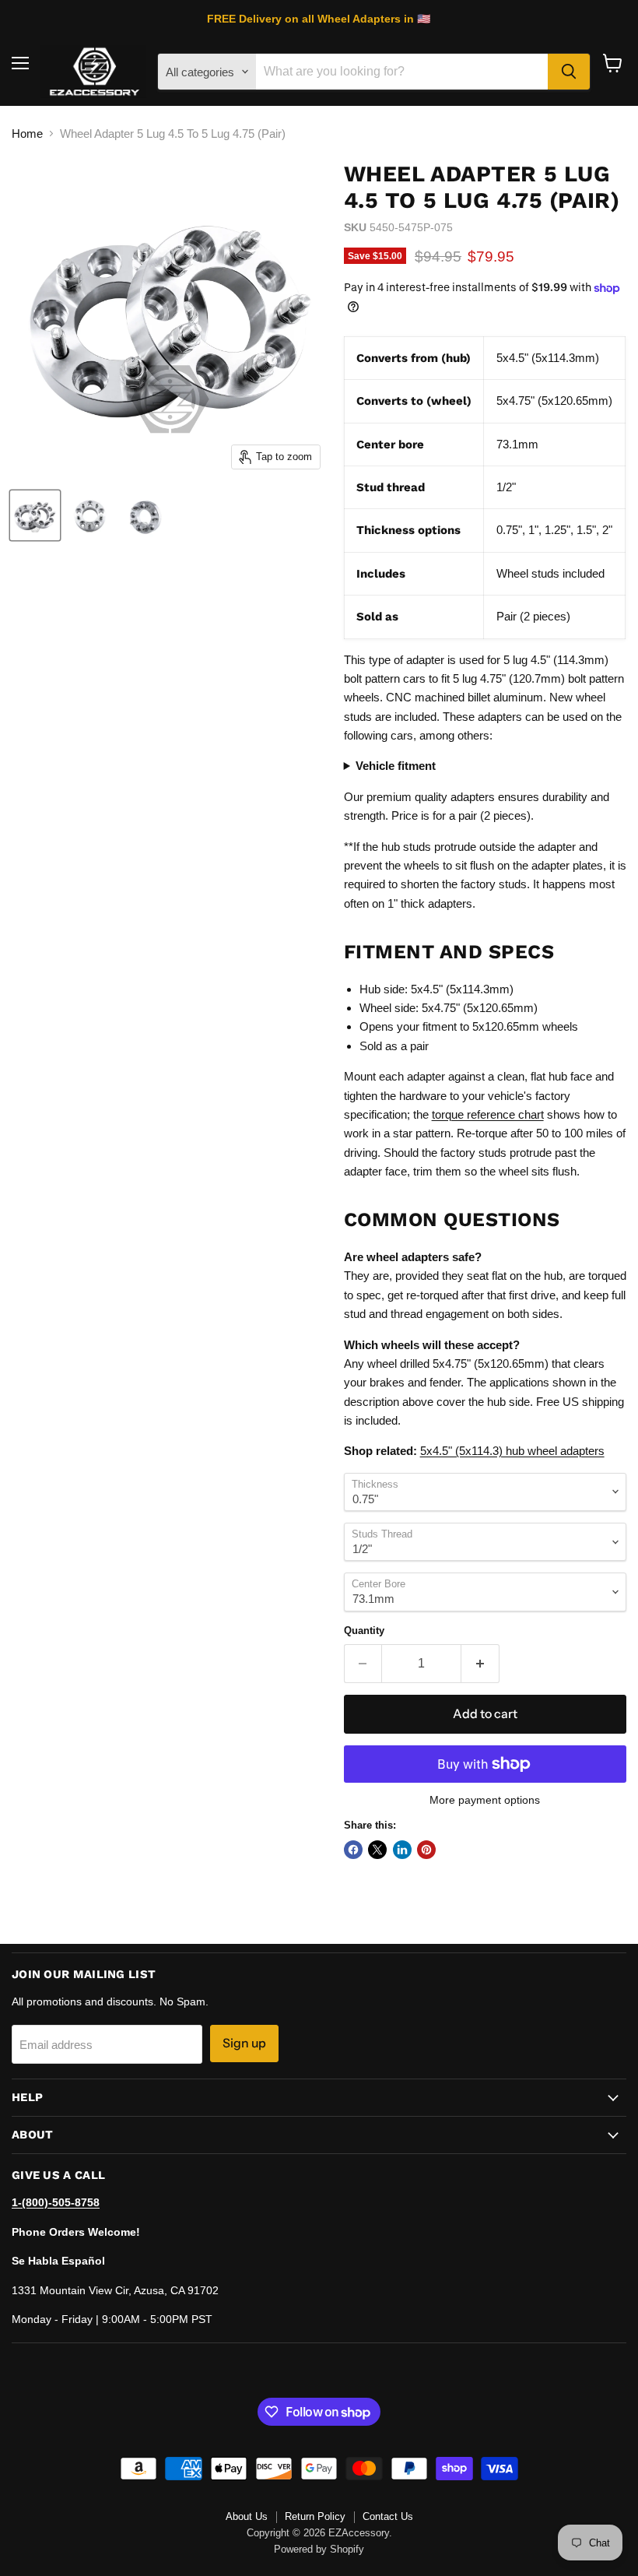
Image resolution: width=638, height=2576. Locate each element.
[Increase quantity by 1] (480, 1664)
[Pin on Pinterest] (426, 1850)
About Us (247, 2516)
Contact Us (388, 2516)
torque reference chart (488, 1114)
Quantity (364, 1631)
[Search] (569, 72)
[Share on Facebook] (353, 1850)
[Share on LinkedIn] (402, 1850)
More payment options (485, 1800)
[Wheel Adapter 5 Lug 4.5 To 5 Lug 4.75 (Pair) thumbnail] (35, 515)
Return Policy (315, 2516)
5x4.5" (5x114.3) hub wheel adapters (512, 1451)
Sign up (244, 2043)
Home (27, 134)
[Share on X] (377, 1850)
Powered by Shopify (319, 2549)
